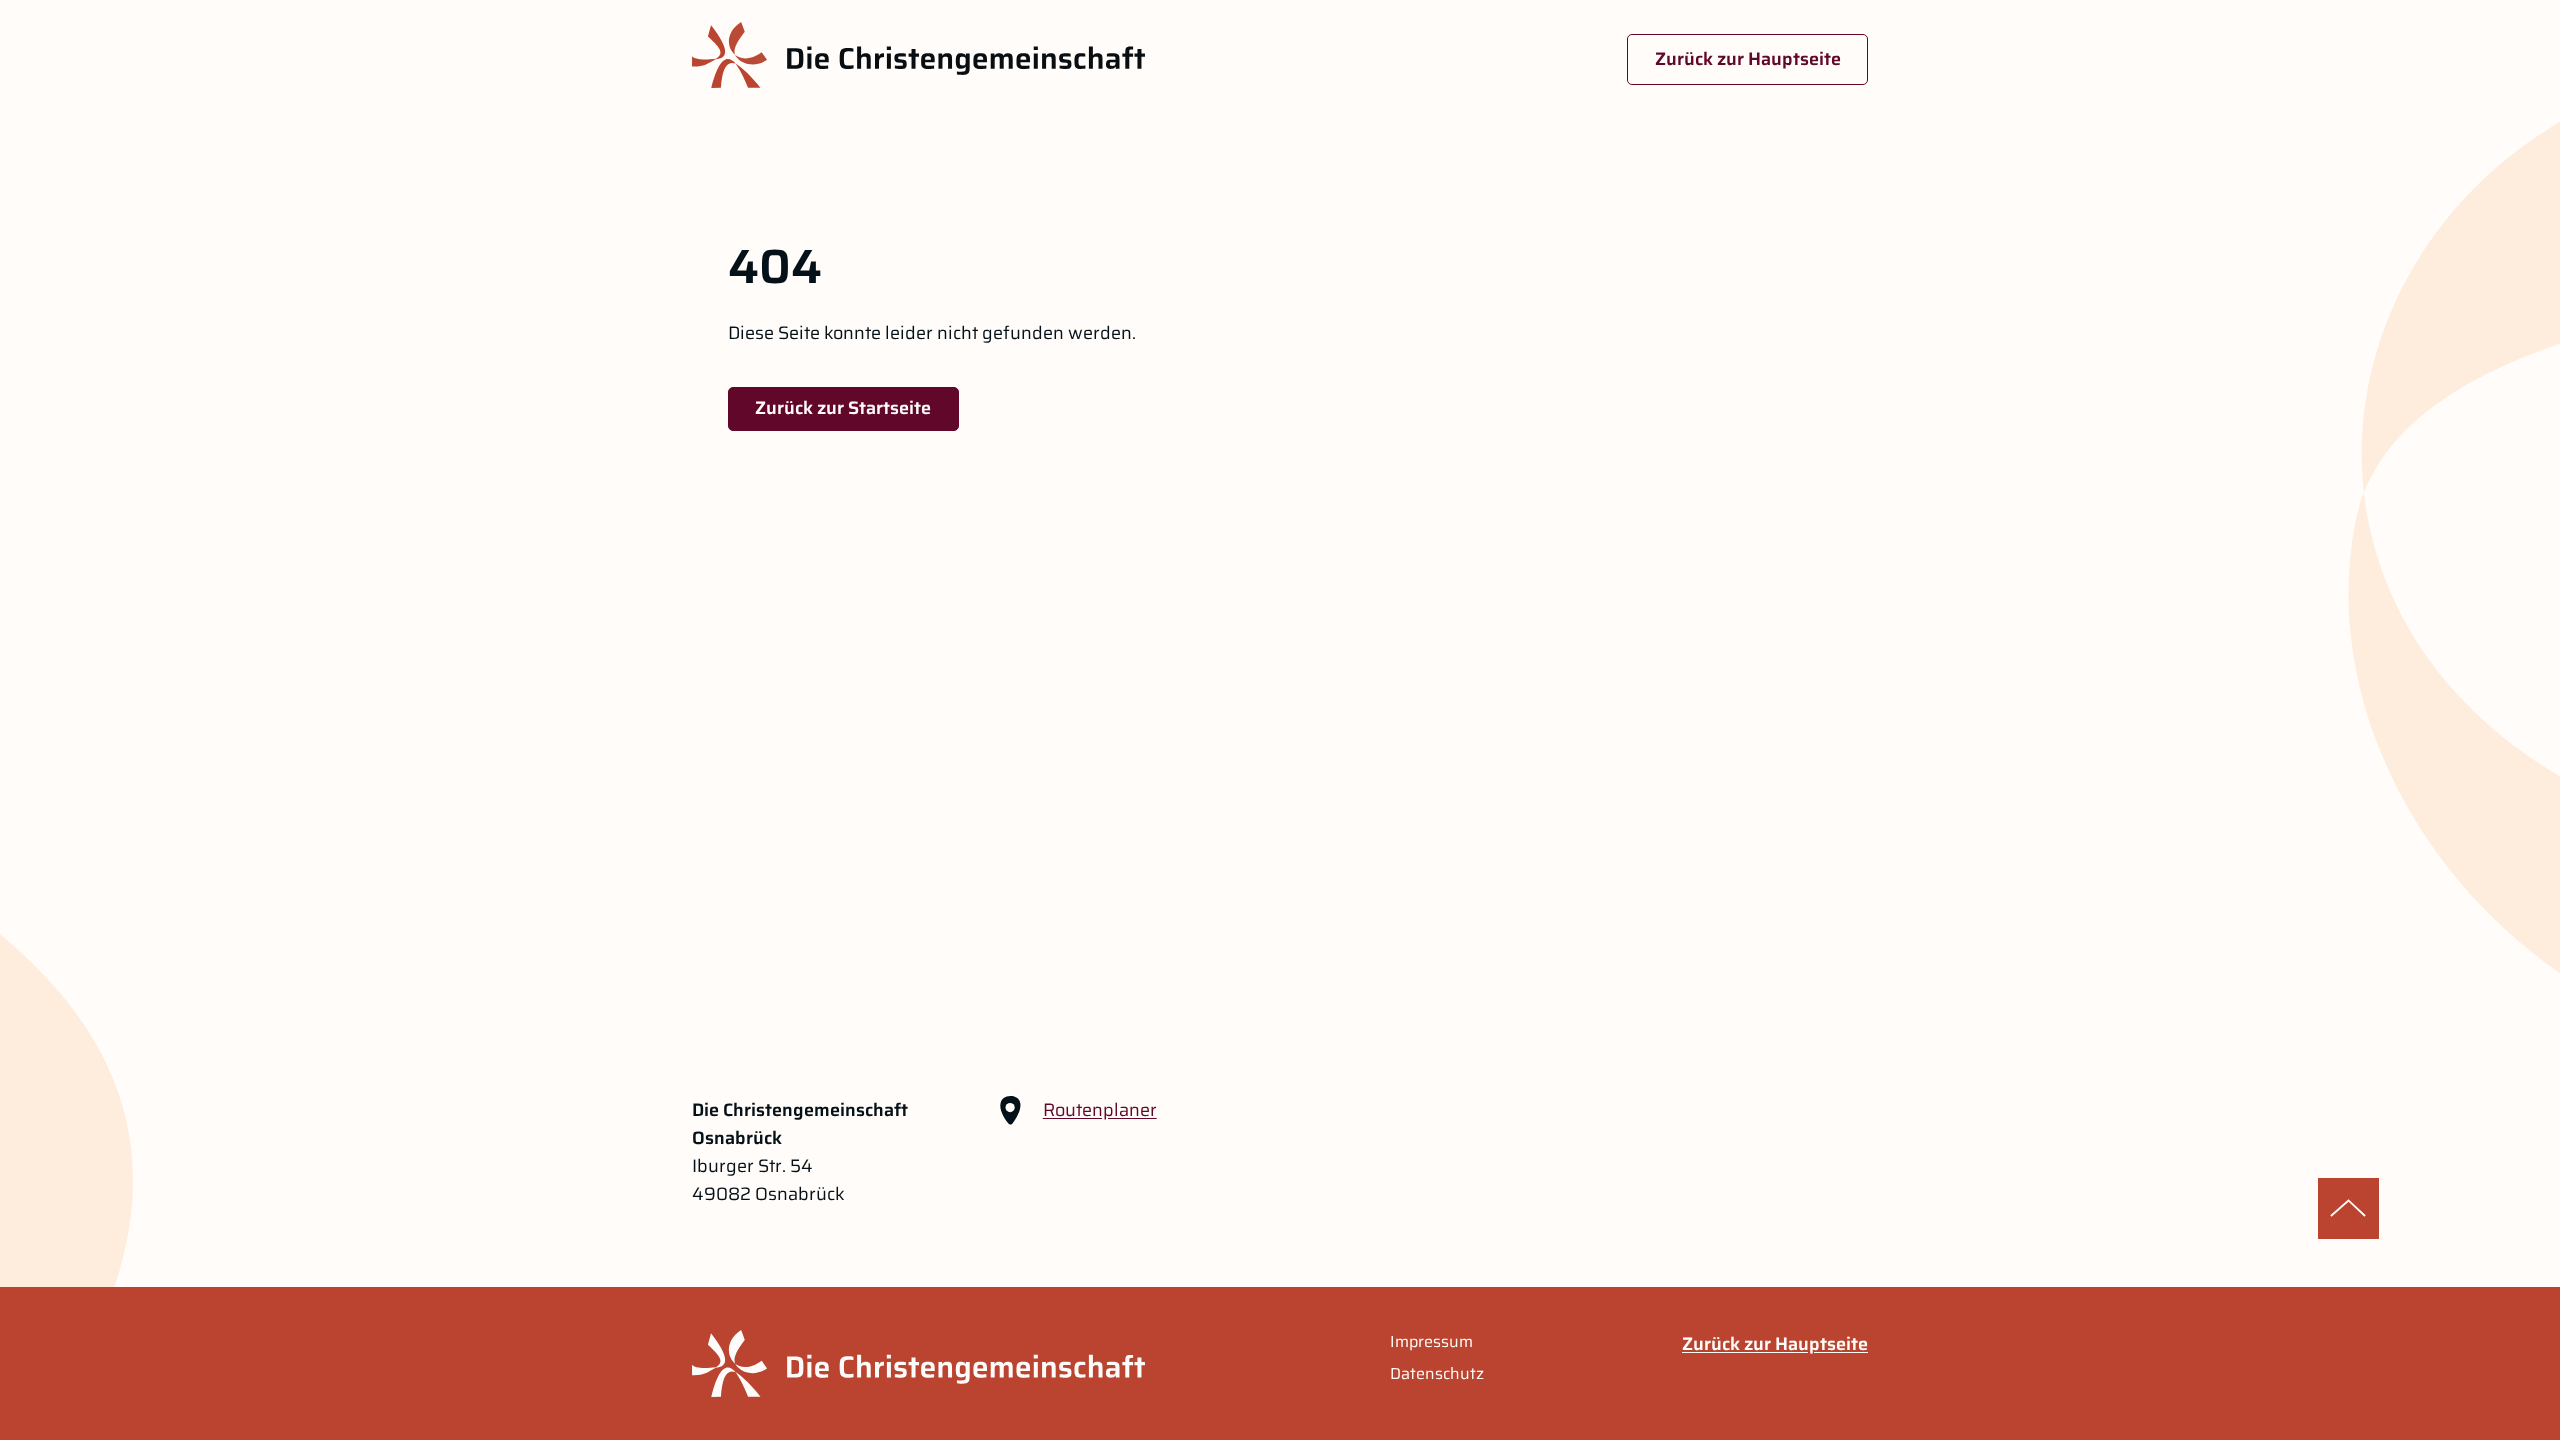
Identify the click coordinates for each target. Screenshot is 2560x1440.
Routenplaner (1100, 1110)
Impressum (1431, 1342)
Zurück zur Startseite (843, 408)
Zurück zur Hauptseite (1748, 59)
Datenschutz (1437, 1374)
